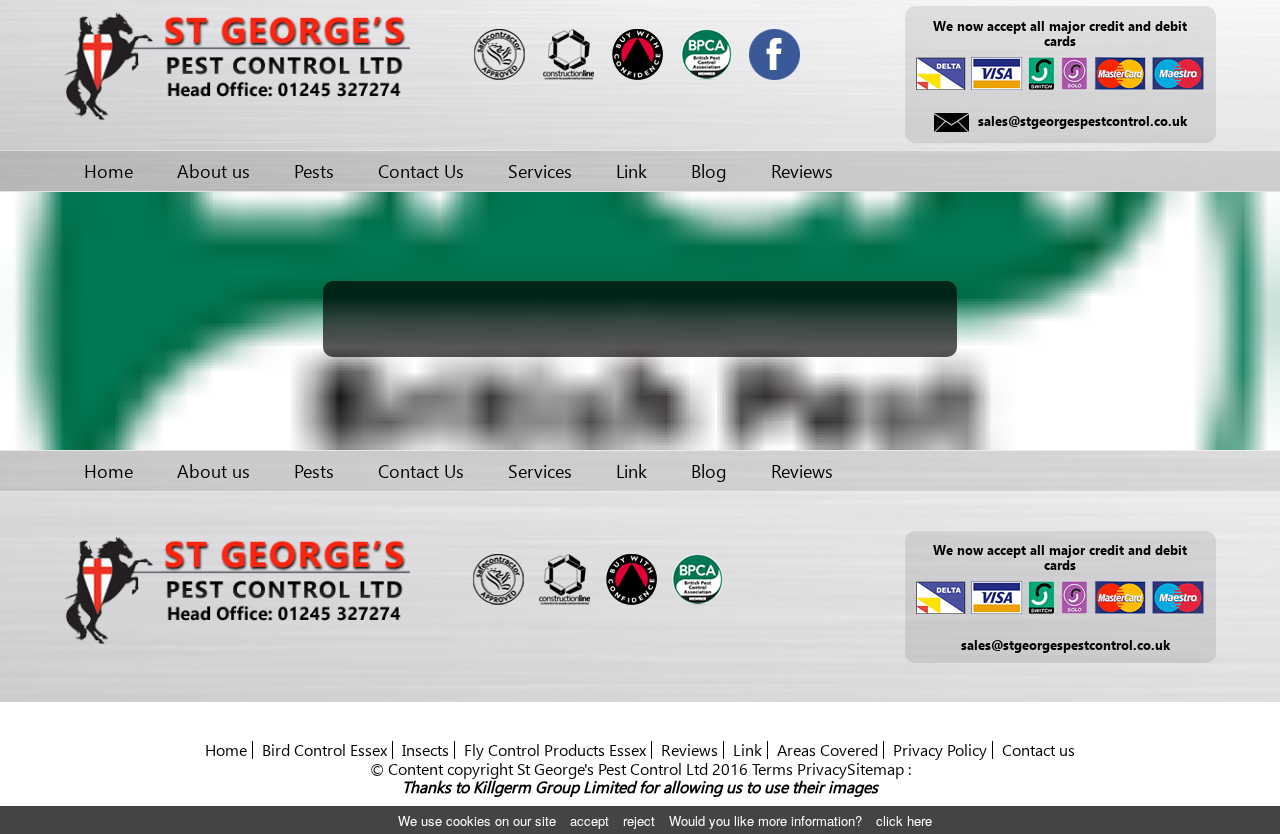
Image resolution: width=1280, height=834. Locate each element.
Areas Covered (827, 750)
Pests (314, 171)
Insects (425, 750)
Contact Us (421, 171)
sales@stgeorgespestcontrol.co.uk (1082, 120)
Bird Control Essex (324, 750)
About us (213, 171)
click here (904, 820)
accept (589, 820)
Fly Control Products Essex (555, 750)
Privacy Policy (940, 750)
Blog (709, 171)
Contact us (1038, 750)
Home (108, 171)
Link (631, 171)
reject (639, 820)
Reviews (802, 171)
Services (540, 171)
